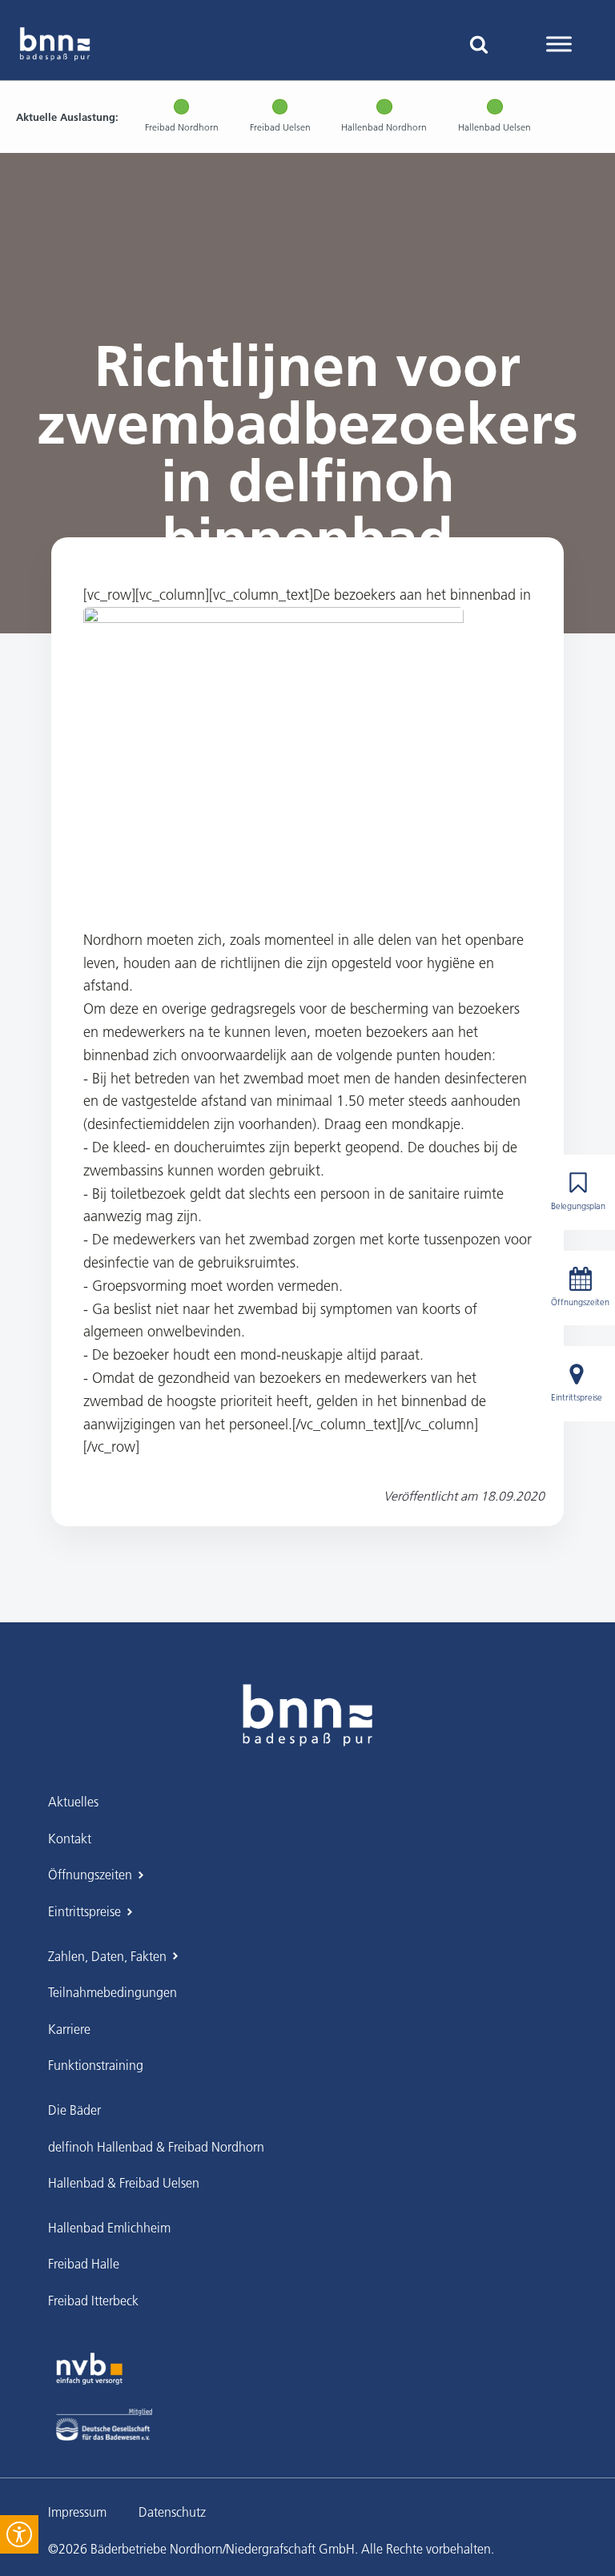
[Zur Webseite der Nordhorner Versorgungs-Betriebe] (89, 2369)
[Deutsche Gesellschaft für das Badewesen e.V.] (104, 2425)
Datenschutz (172, 2512)
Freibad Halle (84, 2264)
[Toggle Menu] (559, 44)
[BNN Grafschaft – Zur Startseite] (307, 1715)
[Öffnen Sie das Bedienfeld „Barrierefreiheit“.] (19, 2534)
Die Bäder (74, 2110)
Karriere (69, 2029)
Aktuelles (73, 1802)
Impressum (77, 2512)
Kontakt (70, 1839)
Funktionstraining (96, 2065)
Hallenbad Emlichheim (109, 2228)
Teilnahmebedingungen (113, 1992)
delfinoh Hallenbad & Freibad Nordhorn (156, 2147)
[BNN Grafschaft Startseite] (55, 44)
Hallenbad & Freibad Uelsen (124, 2183)
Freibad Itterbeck (93, 2301)
